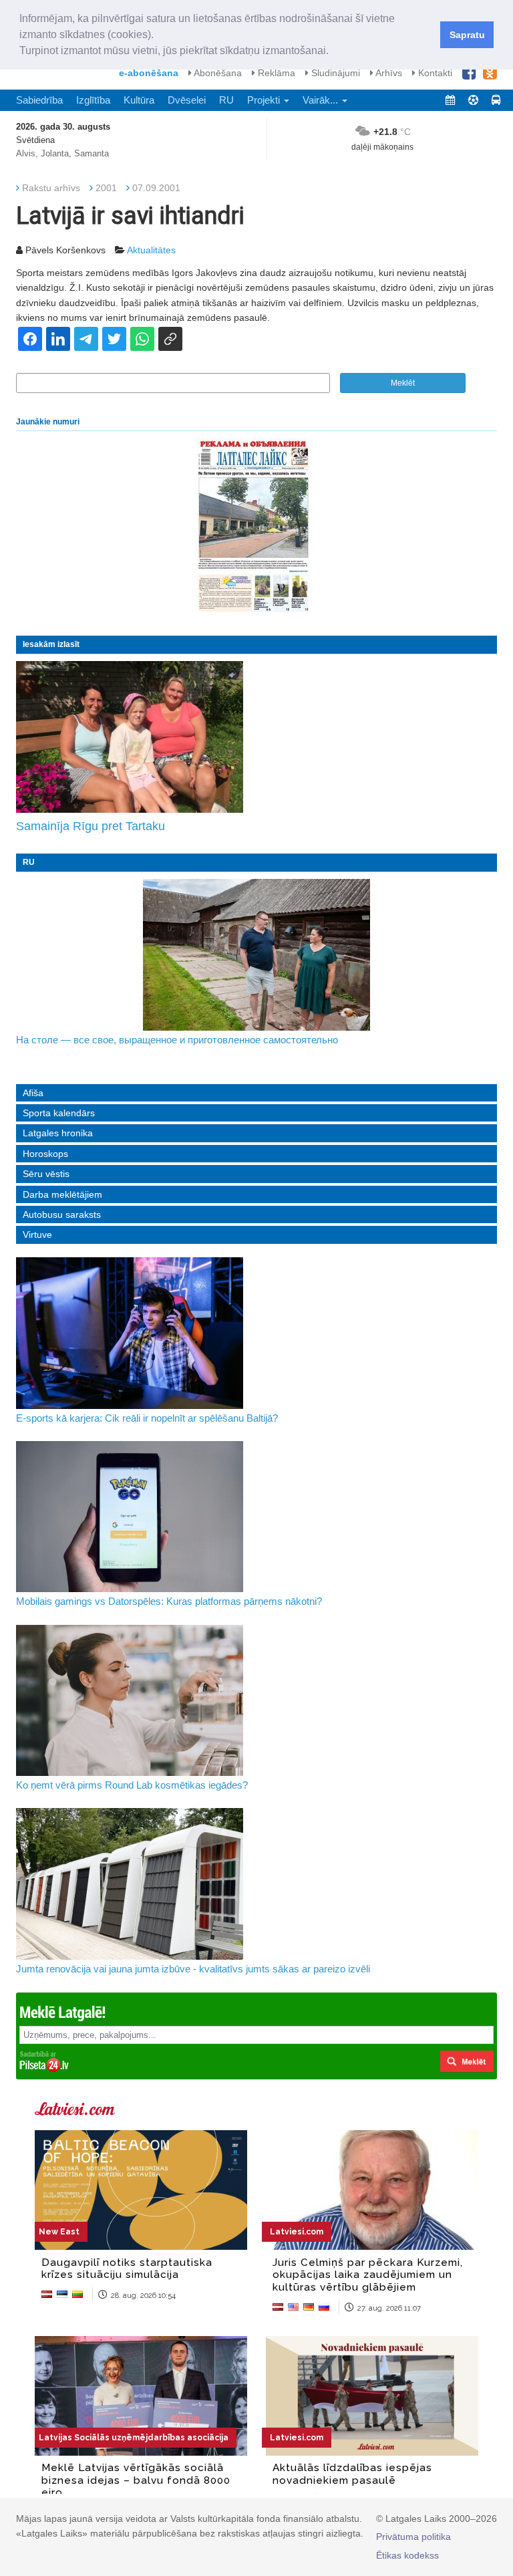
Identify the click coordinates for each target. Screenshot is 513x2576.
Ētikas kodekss (407, 2555)
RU (226, 100)
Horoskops (45, 1154)
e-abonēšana (149, 73)
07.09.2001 (156, 188)
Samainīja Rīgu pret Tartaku (91, 826)
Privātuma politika (413, 2537)
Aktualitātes (151, 250)
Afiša (33, 1093)
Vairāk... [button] (322, 100)
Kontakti (434, 73)
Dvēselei (187, 100)
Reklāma (275, 73)
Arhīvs (388, 73)
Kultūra (139, 100)
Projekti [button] (265, 100)
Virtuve (37, 1235)
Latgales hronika (58, 1133)
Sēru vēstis (46, 1174)
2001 (106, 188)
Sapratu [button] (467, 35)
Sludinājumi (334, 73)
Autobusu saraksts (62, 1214)
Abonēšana (217, 73)
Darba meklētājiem (62, 1194)
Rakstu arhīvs (51, 188)
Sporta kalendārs (59, 1113)
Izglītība (93, 100)
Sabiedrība (39, 100)
